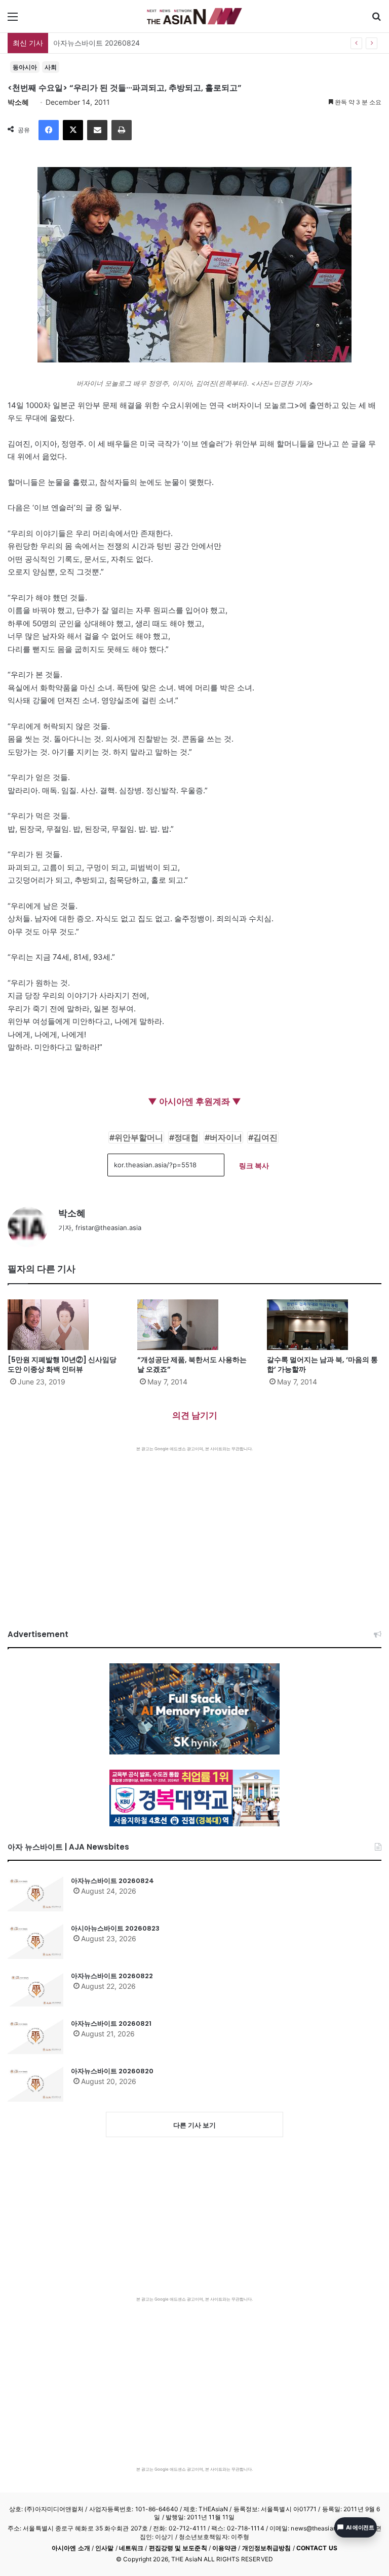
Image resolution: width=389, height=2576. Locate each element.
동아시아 (25, 67)
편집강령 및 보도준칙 (178, 2548)
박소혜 (18, 102)
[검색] (376, 20)
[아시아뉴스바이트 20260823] (35, 1941)
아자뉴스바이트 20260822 (112, 1976)
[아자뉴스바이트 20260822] (35, 1989)
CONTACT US (317, 2548)
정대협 (186, 1137)
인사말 (104, 2548)
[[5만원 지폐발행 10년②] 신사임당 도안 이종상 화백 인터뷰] (65, 1325)
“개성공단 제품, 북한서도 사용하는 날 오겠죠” (192, 1364)
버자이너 (226, 1137)
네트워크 (131, 2548)
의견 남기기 (195, 1415)
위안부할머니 (139, 1137)
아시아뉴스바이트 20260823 (115, 1928)
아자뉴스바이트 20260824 (96, 43)
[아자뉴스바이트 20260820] (35, 2084)
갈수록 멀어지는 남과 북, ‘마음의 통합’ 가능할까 (322, 1364)
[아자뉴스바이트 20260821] (35, 2036)
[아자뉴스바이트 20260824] (35, 1894)
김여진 (265, 1137)
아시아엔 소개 (71, 2548)
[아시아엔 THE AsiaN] (194, 16)
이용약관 (224, 2548)
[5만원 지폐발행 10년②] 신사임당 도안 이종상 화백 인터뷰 (62, 1364)
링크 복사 (254, 1166)
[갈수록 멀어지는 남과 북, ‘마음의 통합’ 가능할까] (324, 1325)
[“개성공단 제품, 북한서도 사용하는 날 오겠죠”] (194, 1325)
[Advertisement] (194, 1528)
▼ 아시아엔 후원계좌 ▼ (194, 1101)
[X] (73, 130)
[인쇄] (122, 130)
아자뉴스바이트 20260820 (112, 2071)
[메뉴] (13, 20)
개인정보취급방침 (267, 2548)
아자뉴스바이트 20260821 (111, 2023)
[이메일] (97, 130)
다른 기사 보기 (194, 2125)
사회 (51, 67)
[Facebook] (49, 130)
